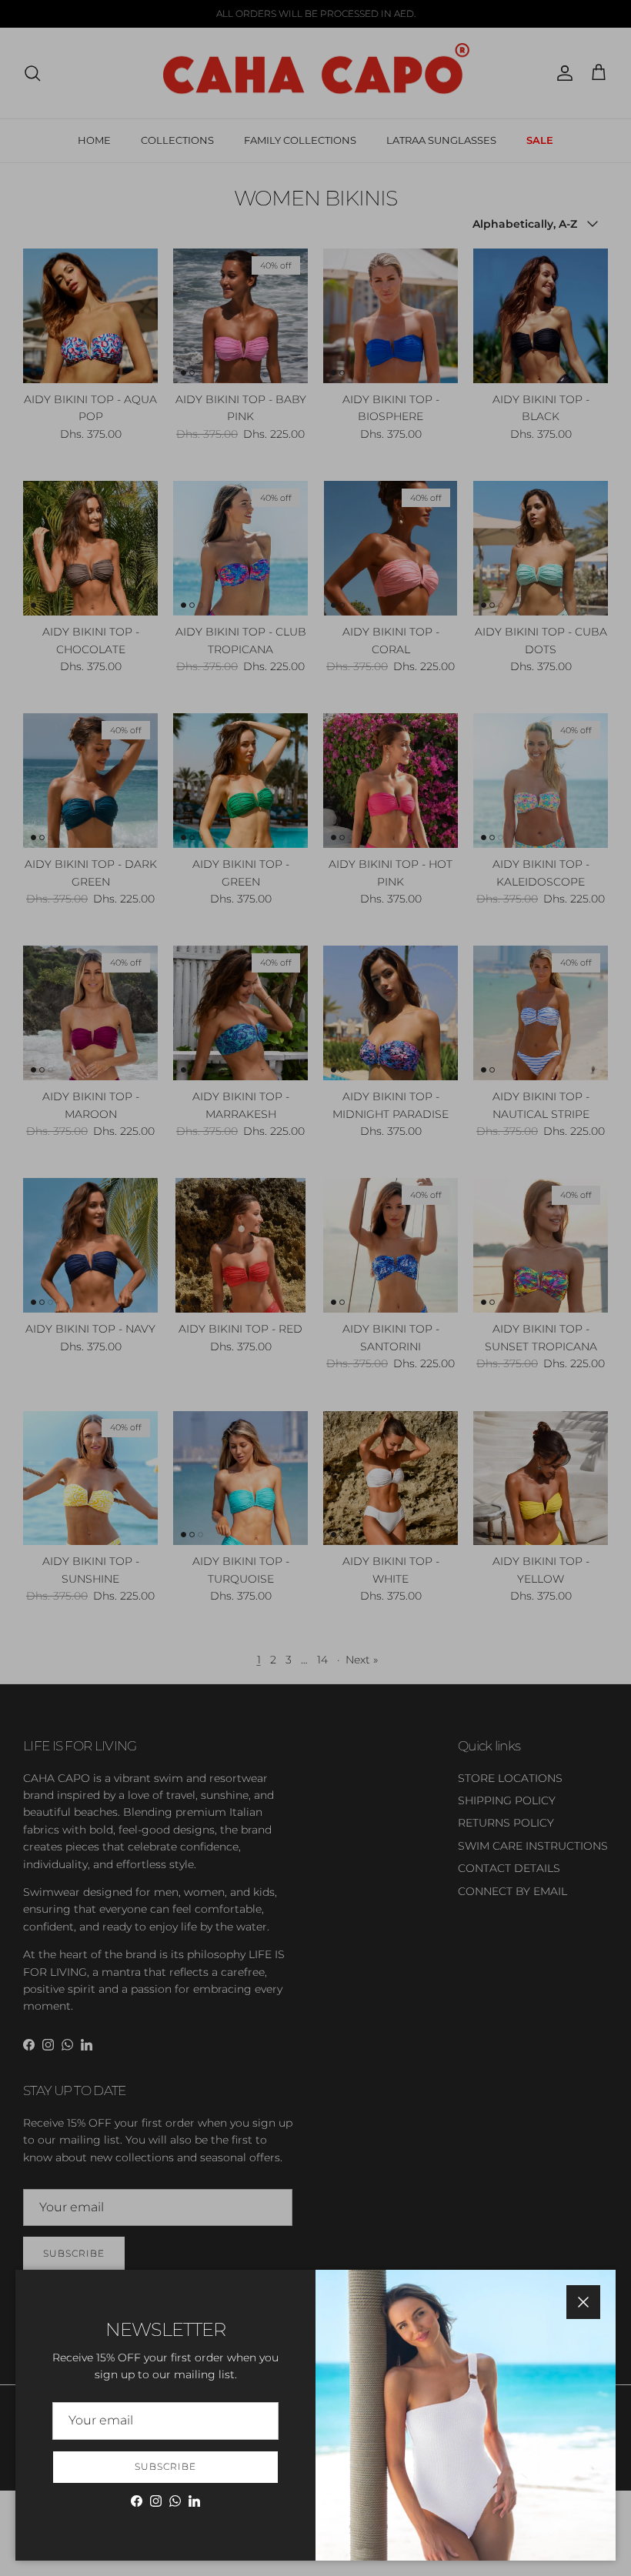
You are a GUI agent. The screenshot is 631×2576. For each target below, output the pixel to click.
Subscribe (165, 2466)
